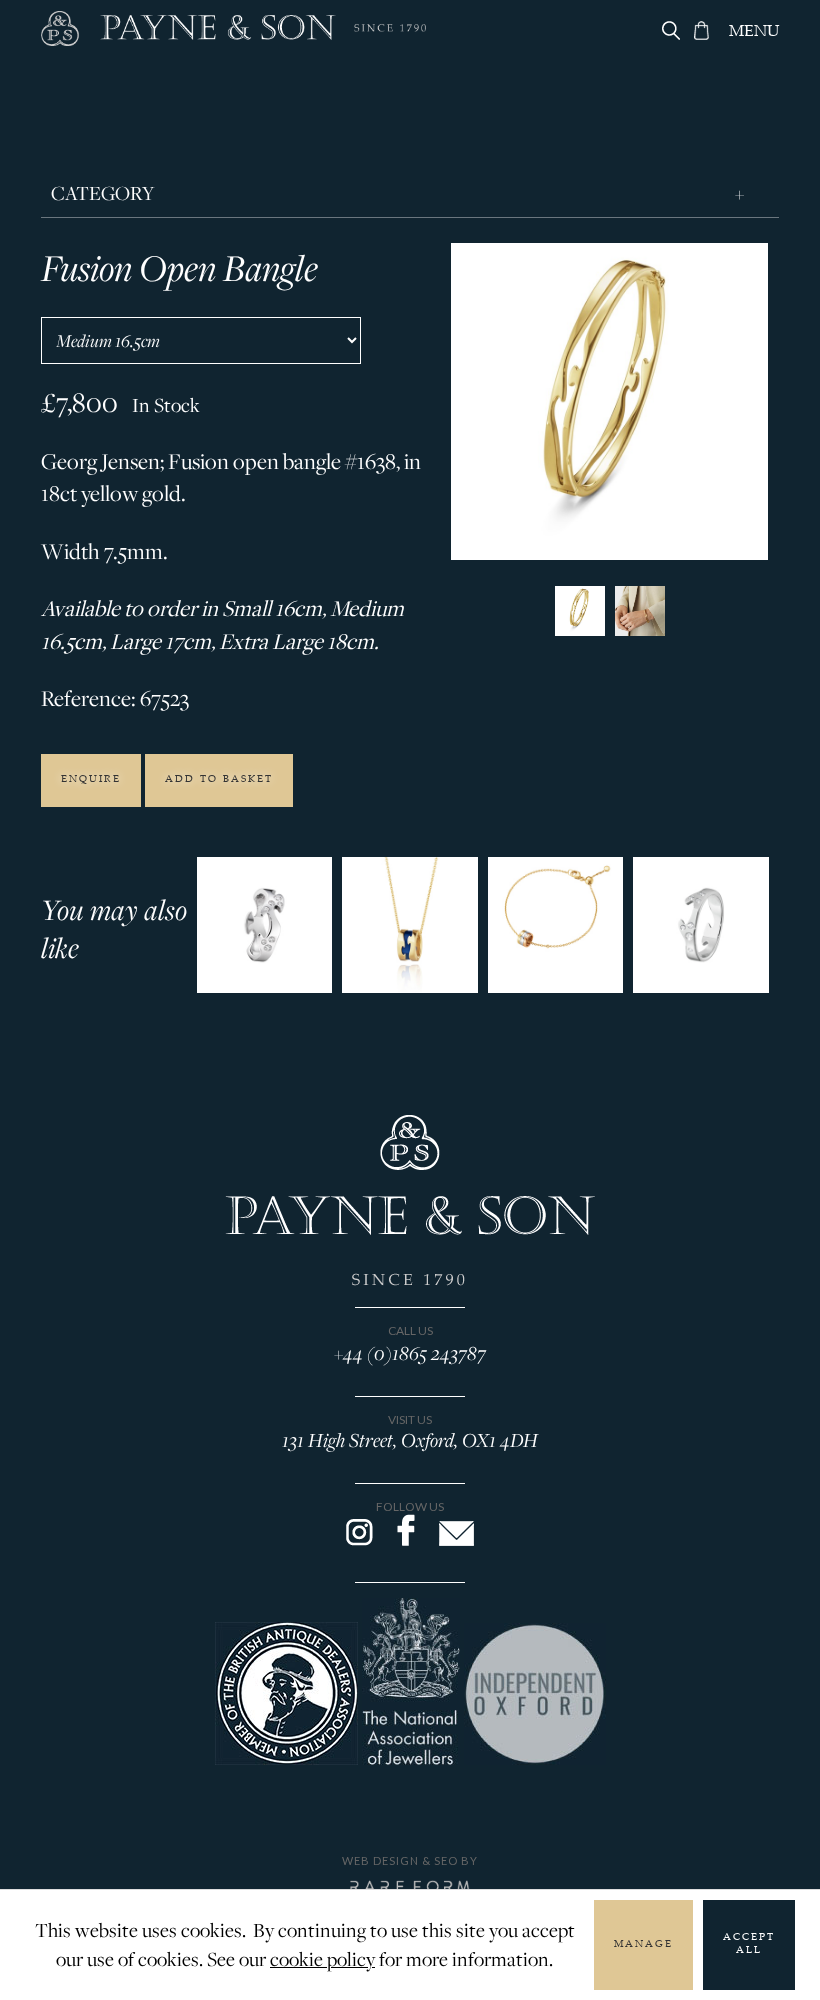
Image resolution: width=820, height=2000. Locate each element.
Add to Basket (219, 780)
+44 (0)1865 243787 (410, 1353)
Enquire (91, 780)
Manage (643, 1945)
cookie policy (322, 1959)
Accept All (749, 1944)
